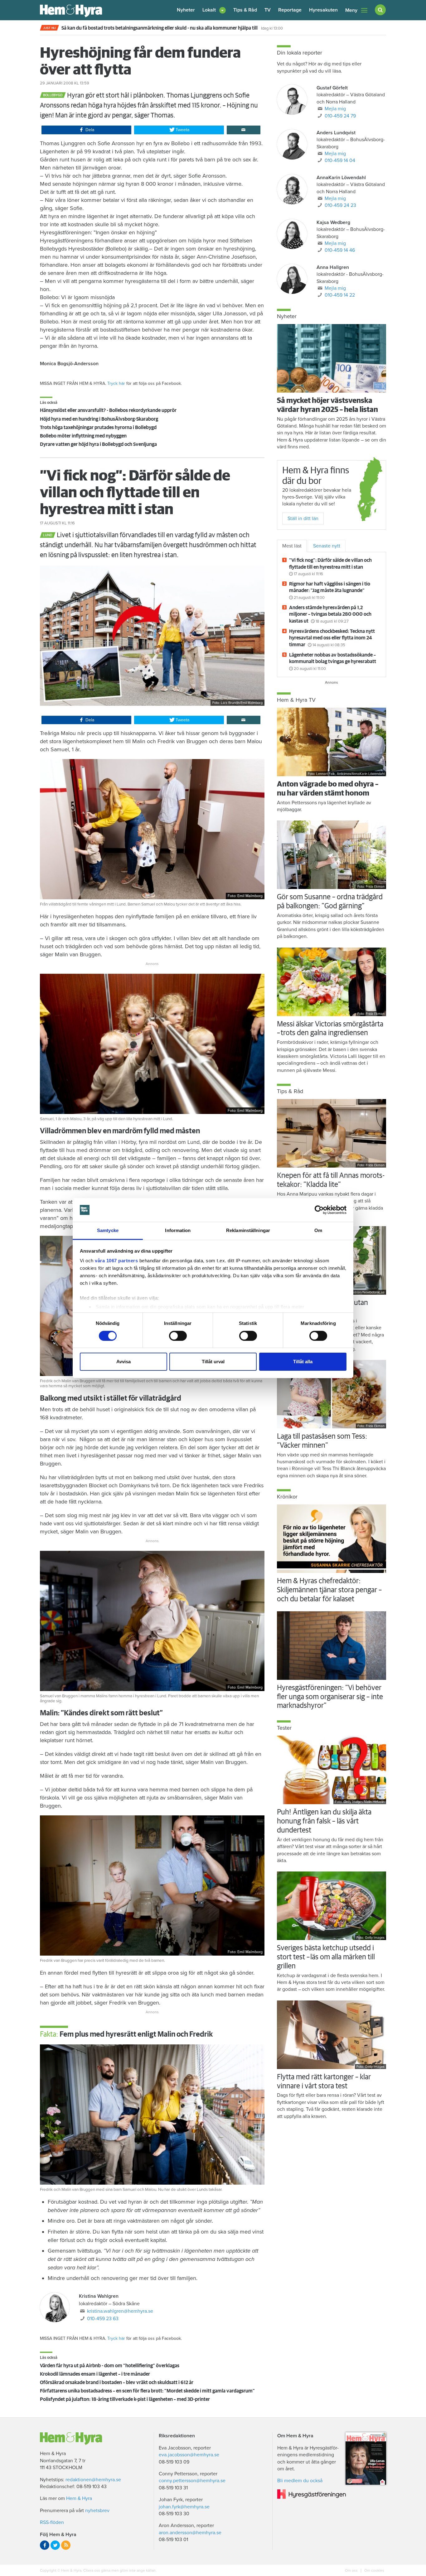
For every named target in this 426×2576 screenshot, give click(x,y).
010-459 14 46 (340, 250)
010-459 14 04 (340, 160)
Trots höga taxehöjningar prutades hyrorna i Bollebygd (98, 428)
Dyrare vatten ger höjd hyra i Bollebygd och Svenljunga (98, 444)
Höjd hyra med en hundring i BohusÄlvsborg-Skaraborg (99, 419)
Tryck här (116, 383)
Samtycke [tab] (108, 1230)
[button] (214, 10)
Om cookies (374, 2570)
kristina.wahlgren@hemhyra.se (120, 2311)
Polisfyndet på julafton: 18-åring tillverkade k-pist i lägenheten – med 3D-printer (125, 2399)
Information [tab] (178, 1230)
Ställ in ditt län (303, 519)
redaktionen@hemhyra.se (93, 2480)
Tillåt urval (213, 1362)
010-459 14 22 (340, 295)
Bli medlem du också (300, 2481)
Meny (351, 10)
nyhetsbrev (97, 2511)
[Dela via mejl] (244, 130)
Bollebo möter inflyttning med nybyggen (83, 436)
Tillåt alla (303, 1362)
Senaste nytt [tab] (327, 546)
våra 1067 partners (116, 1261)
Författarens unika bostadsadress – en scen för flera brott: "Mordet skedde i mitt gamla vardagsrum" (147, 2391)
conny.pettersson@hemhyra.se (192, 2481)
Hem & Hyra (79, 2498)
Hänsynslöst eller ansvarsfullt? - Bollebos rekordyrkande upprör (108, 410)
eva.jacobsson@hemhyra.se (189, 2455)
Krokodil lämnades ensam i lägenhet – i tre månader (95, 2374)
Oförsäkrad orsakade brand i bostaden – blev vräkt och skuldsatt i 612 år (117, 2382)
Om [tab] (318, 1230)
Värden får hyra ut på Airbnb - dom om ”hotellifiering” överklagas (110, 2366)
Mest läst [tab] (292, 546)
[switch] (178, 1336)
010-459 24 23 (340, 205)
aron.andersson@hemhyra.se (190, 2533)
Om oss (352, 2570)
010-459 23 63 (103, 2319)
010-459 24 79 (340, 116)
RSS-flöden (52, 2522)
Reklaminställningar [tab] (248, 1230)
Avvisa (123, 1362)
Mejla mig (335, 109)
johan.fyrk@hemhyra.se (184, 2507)
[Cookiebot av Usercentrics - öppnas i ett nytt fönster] (319, 1210)
